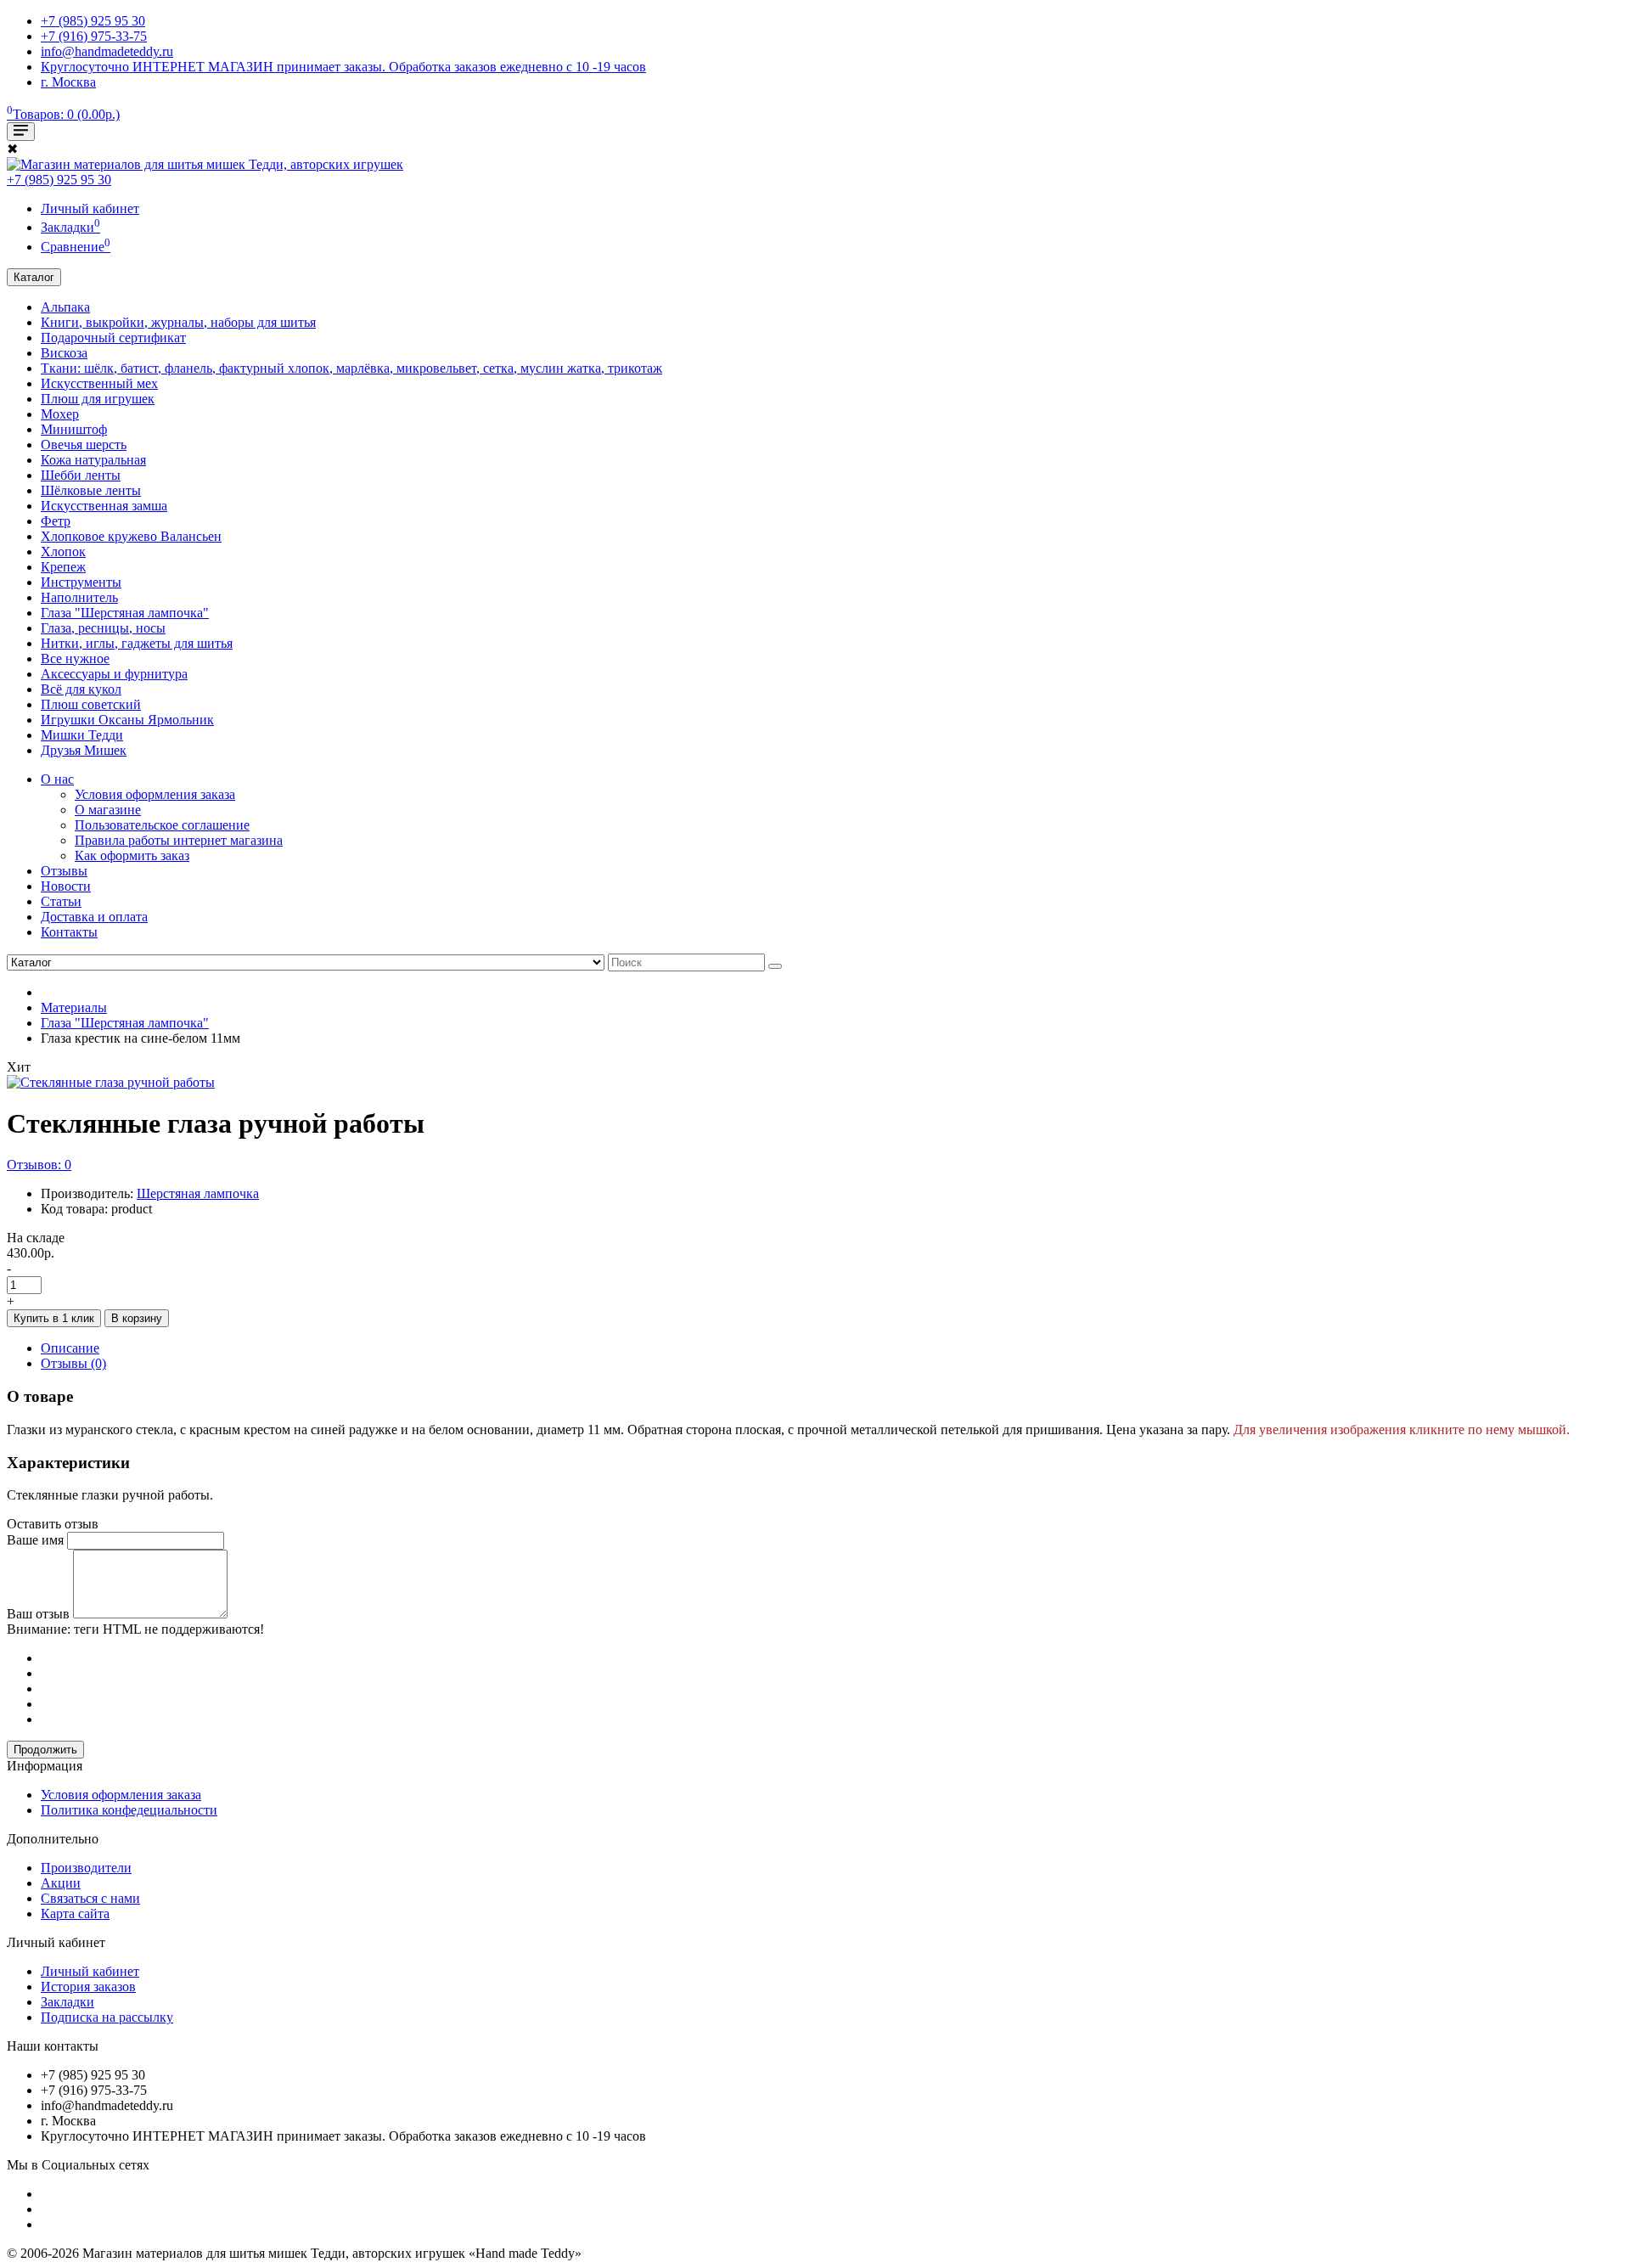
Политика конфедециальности (129, 1810)
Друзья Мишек (84, 750)
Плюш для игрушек (98, 399)
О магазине (108, 810)
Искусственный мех (99, 383)
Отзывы (64, 871)
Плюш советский (91, 704)
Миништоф (74, 429)
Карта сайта (75, 1913)
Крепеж (63, 567)
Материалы (74, 1007)
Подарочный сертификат (113, 338)
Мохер (60, 414)
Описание (70, 1348)
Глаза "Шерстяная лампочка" (125, 613)
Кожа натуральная (93, 460)
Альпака (65, 307)
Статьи (61, 901)
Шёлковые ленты (91, 490)
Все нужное (75, 658)
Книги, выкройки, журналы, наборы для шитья (178, 322)
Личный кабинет (90, 1971)
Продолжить (45, 1750)
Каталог (34, 277)
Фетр (56, 521)
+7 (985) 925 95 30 (59, 180)
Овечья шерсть (84, 445)
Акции (61, 1883)
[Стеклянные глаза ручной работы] (111, 1082)
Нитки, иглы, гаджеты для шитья (137, 643)
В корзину (137, 1318)
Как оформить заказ (132, 855)
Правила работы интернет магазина (179, 840)
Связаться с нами (90, 1898)
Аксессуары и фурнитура (114, 674)
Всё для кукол (81, 689)
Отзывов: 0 (39, 1165)
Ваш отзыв (38, 1614)
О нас (57, 779)
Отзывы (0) (73, 1363)
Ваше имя (35, 1540)
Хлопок (63, 552)
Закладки (67, 2002)
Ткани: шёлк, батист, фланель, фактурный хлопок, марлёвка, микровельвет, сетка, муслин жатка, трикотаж (351, 368)
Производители (86, 1868)
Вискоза (64, 353)
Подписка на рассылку (107, 2017)
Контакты (69, 932)
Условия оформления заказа (155, 794)
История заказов (88, 1987)
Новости (66, 886)
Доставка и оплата (94, 917)
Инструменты (81, 582)
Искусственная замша (104, 506)
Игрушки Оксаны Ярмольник (127, 720)
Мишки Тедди (82, 735)
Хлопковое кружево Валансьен (131, 536)
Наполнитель (79, 597)
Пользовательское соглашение (162, 825)
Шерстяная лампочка (198, 1193)
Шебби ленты (81, 475)
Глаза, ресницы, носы (103, 628)
